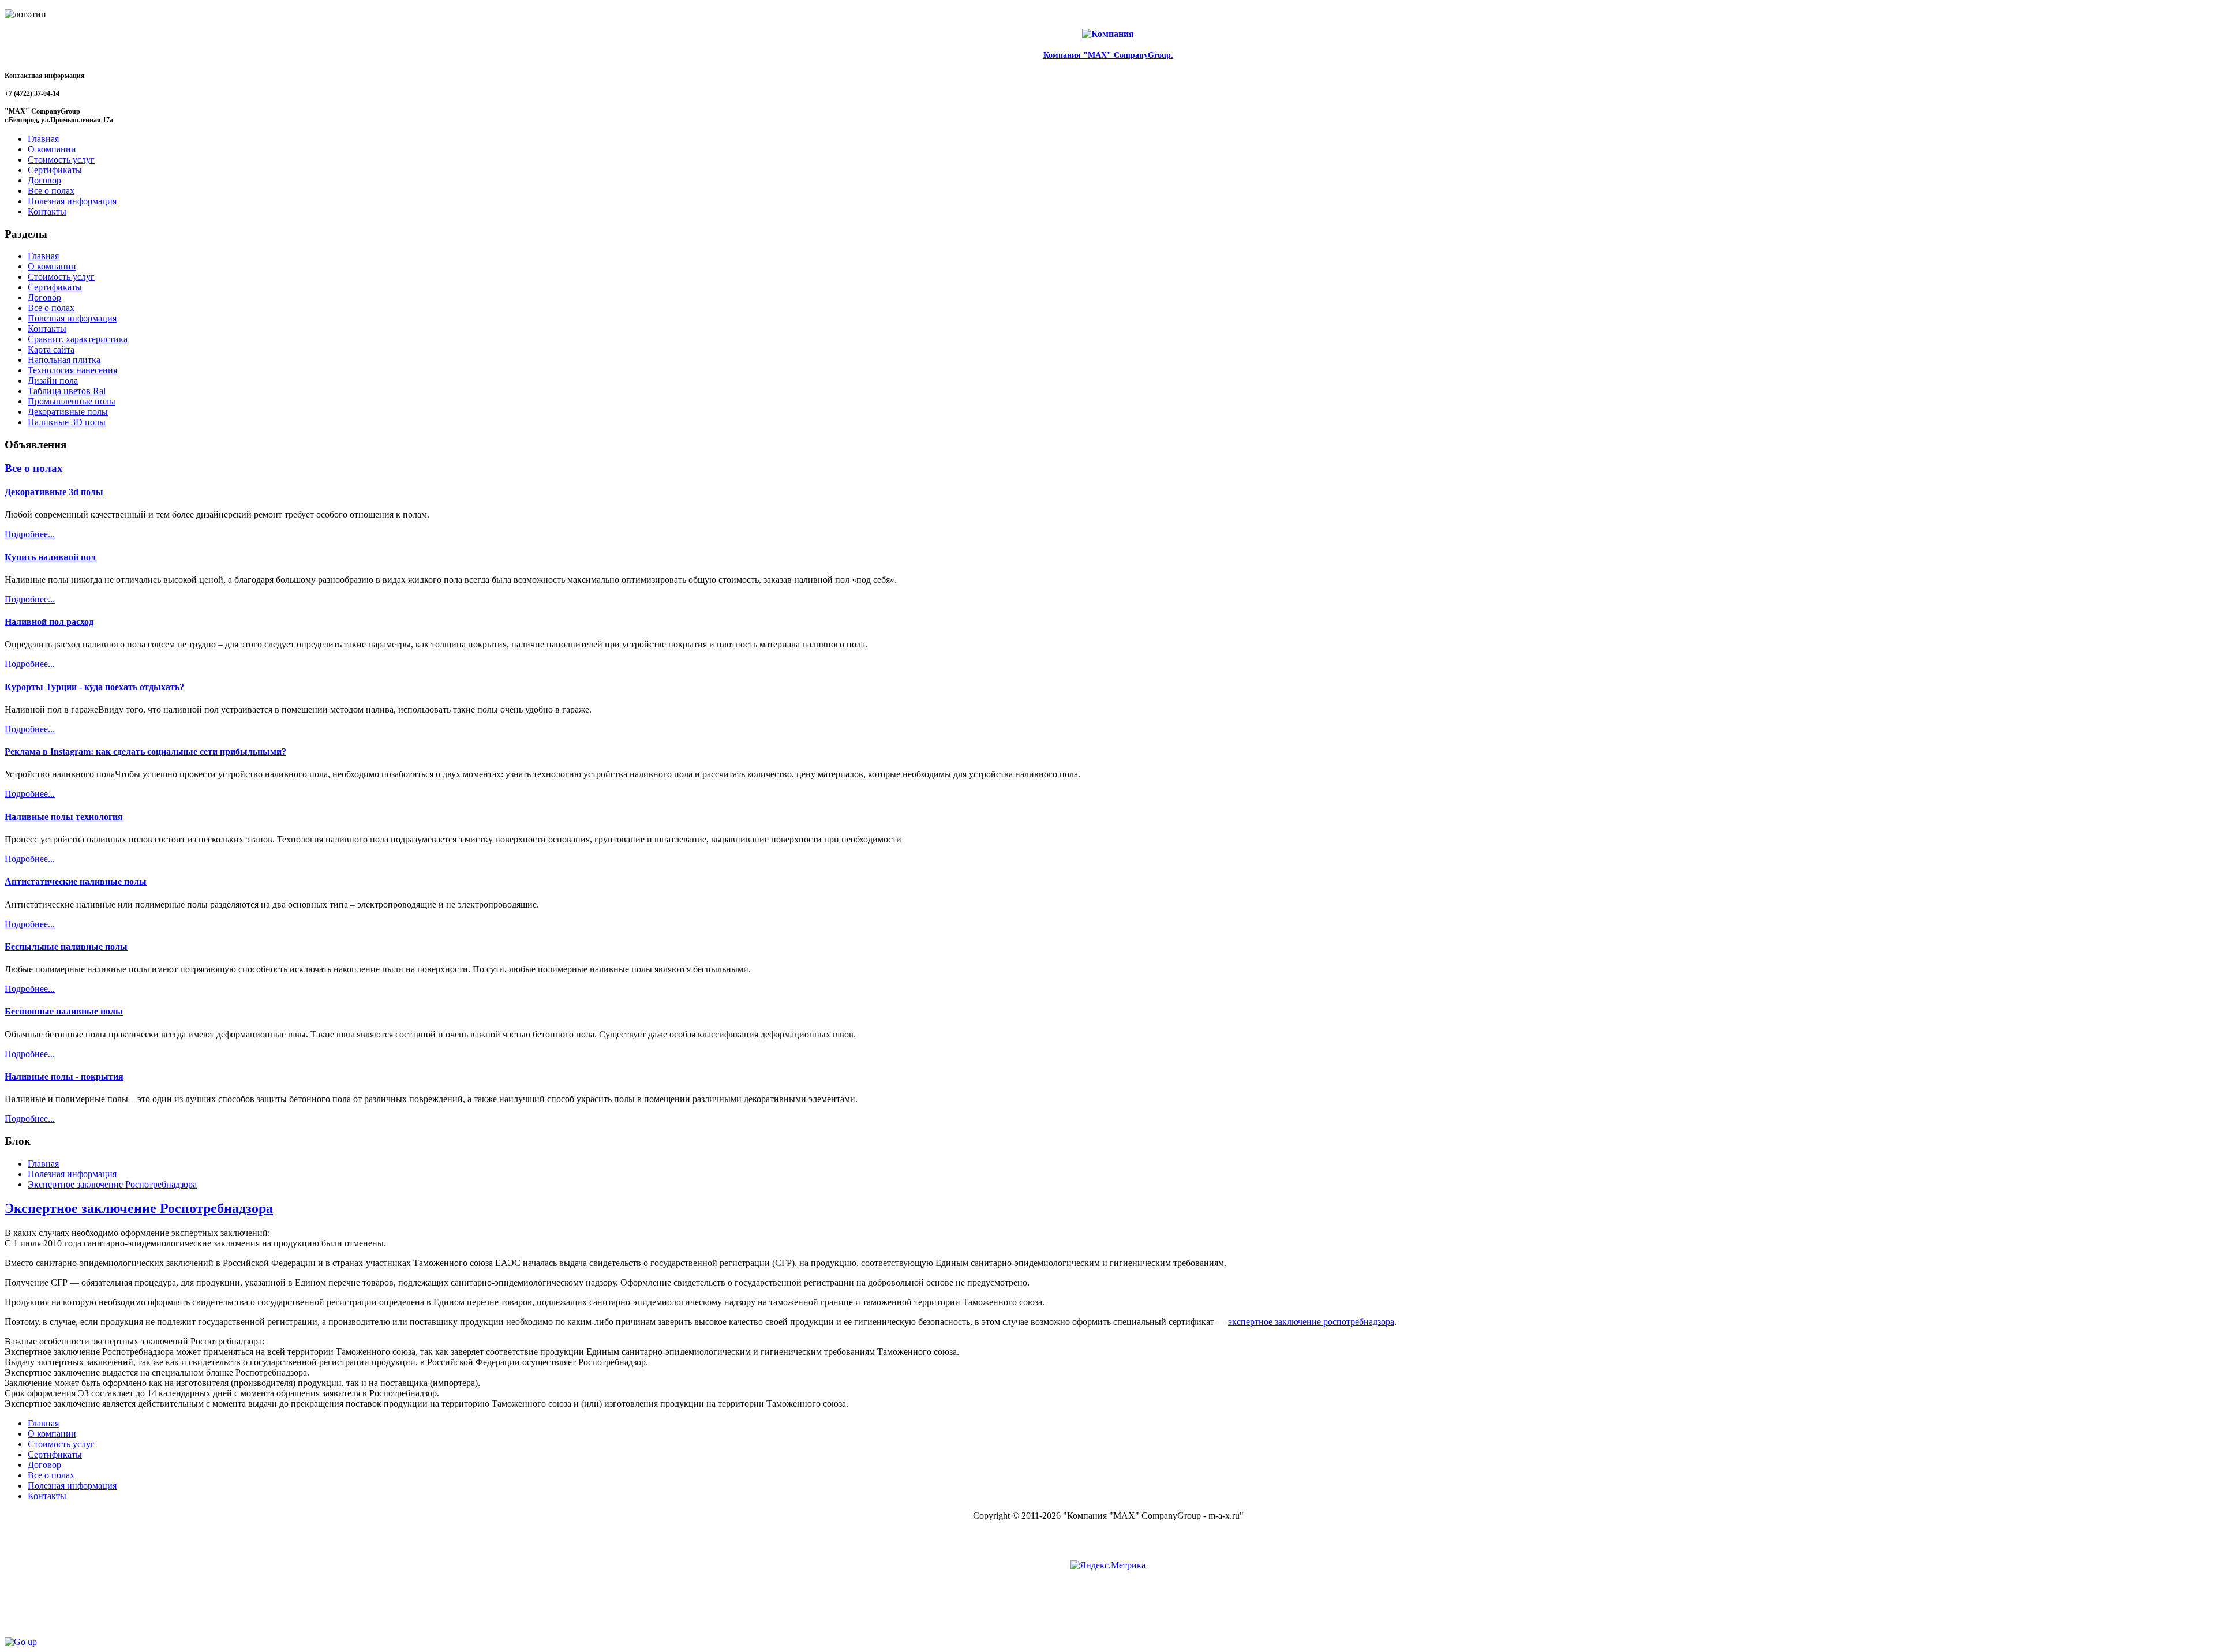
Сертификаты (55, 287)
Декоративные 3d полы (54, 492)
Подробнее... (30, 534)
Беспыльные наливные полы (66, 947)
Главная (43, 256)
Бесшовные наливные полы (64, 1011)
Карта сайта (51, 349)
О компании (52, 266)
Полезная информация (72, 318)
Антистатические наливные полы (76, 881)
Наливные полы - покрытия (64, 1076)
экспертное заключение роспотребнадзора (1311, 1322)
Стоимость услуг (61, 277)
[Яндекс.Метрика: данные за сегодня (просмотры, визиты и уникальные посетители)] (1108, 1565)
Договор (44, 297)
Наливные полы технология (64, 817)
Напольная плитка (64, 360)
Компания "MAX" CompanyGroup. (1108, 55)
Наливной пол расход (49, 622)
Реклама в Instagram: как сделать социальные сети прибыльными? (145, 752)
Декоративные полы (68, 412)
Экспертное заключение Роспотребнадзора (139, 1208)
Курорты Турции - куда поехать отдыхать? (94, 687)
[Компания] (1108, 34)
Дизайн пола (53, 381)
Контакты (47, 329)
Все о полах (51, 308)
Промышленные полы (72, 401)
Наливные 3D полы (67, 422)
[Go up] (21, 1642)
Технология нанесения (72, 370)
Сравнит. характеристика (78, 339)
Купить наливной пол (50, 557)
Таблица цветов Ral (67, 391)
